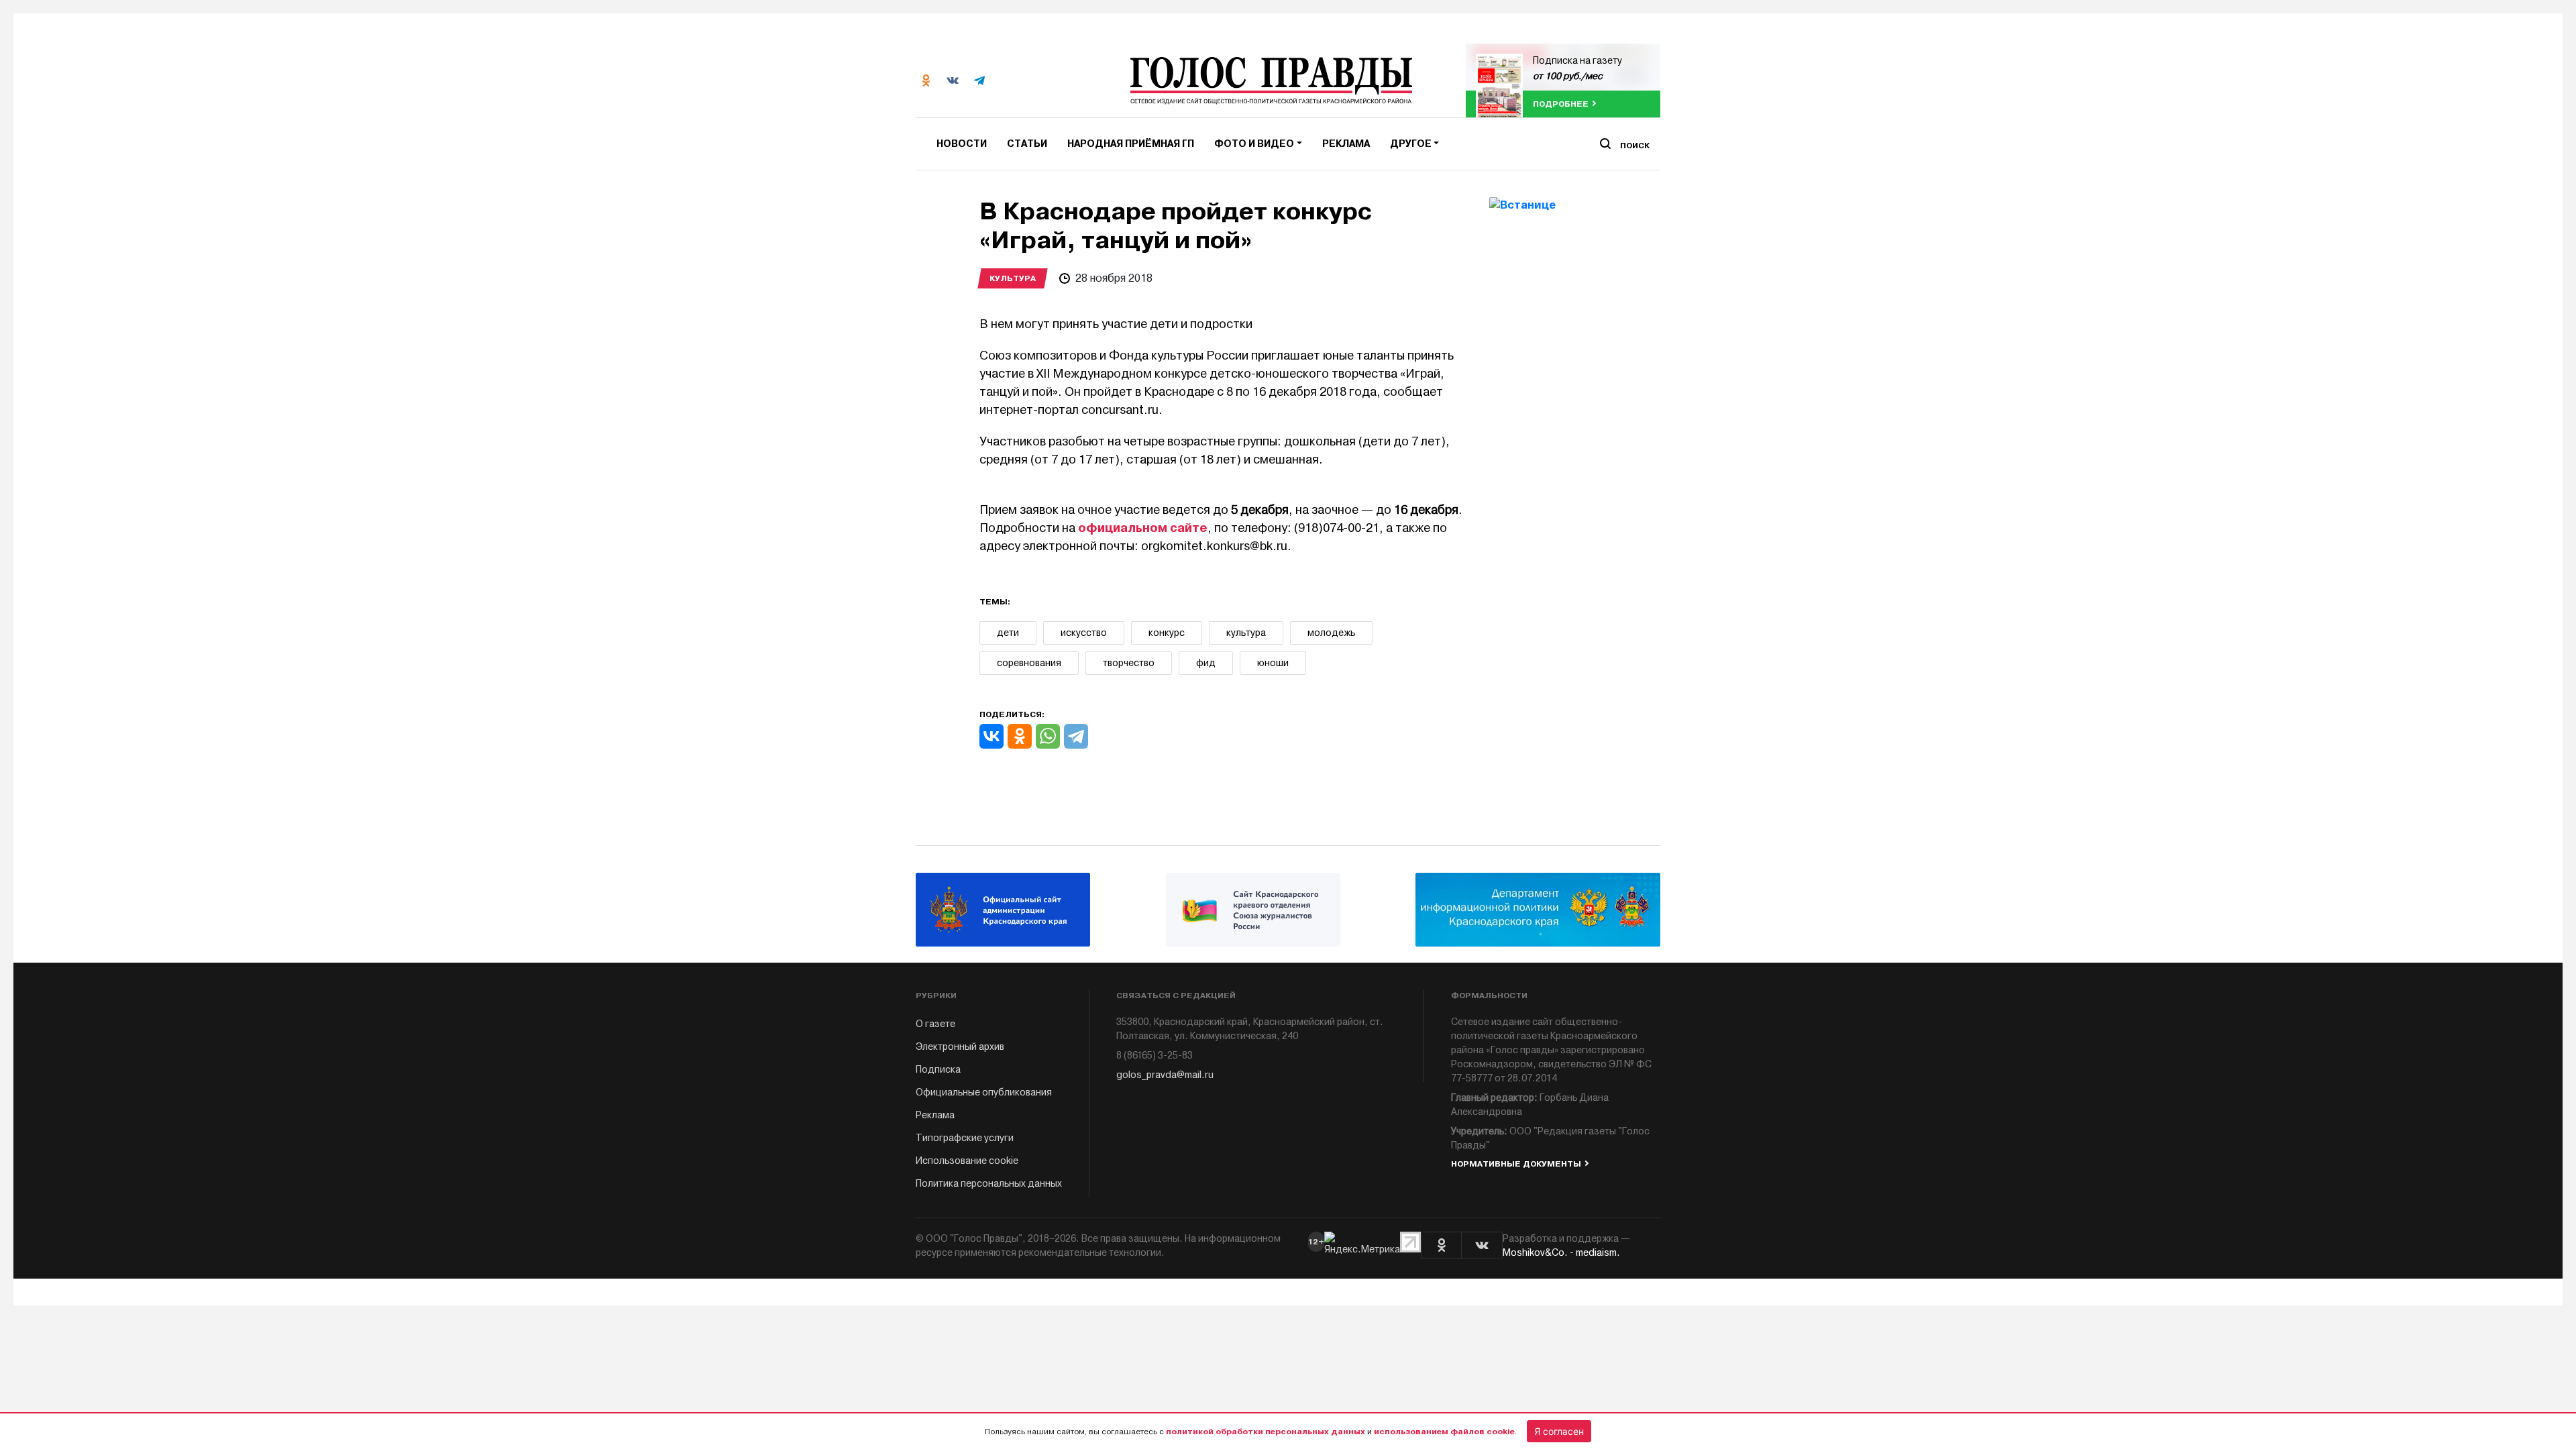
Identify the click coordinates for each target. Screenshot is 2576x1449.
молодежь (1331, 633)
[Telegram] (1076, 736)
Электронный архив (960, 1047)
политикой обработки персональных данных (1266, 1432)
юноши (1273, 663)
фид (1206, 663)
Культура (1013, 278)
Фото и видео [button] (1254, 144)
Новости (962, 144)
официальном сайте (1143, 528)
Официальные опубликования (984, 1092)
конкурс (1167, 633)
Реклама (1346, 144)
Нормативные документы (1516, 1164)
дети (1008, 633)
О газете (935, 1024)
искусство (1084, 633)
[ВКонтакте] (991, 736)
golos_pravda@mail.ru (1165, 1075)
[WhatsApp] (1048, 736)
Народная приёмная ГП (1131, 144)
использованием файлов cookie (1444, 1432)
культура (1246, 633)
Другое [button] (1411, 144)
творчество (1129, 663)
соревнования (1029, 663)
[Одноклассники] (1020, 736)
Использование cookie (967, 1161)
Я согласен (1559, 1431)
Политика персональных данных (989, 1184)
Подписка (938, 1070)
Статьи (1027, 144)
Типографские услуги (965, 1138)
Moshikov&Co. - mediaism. (1561, 1253)
